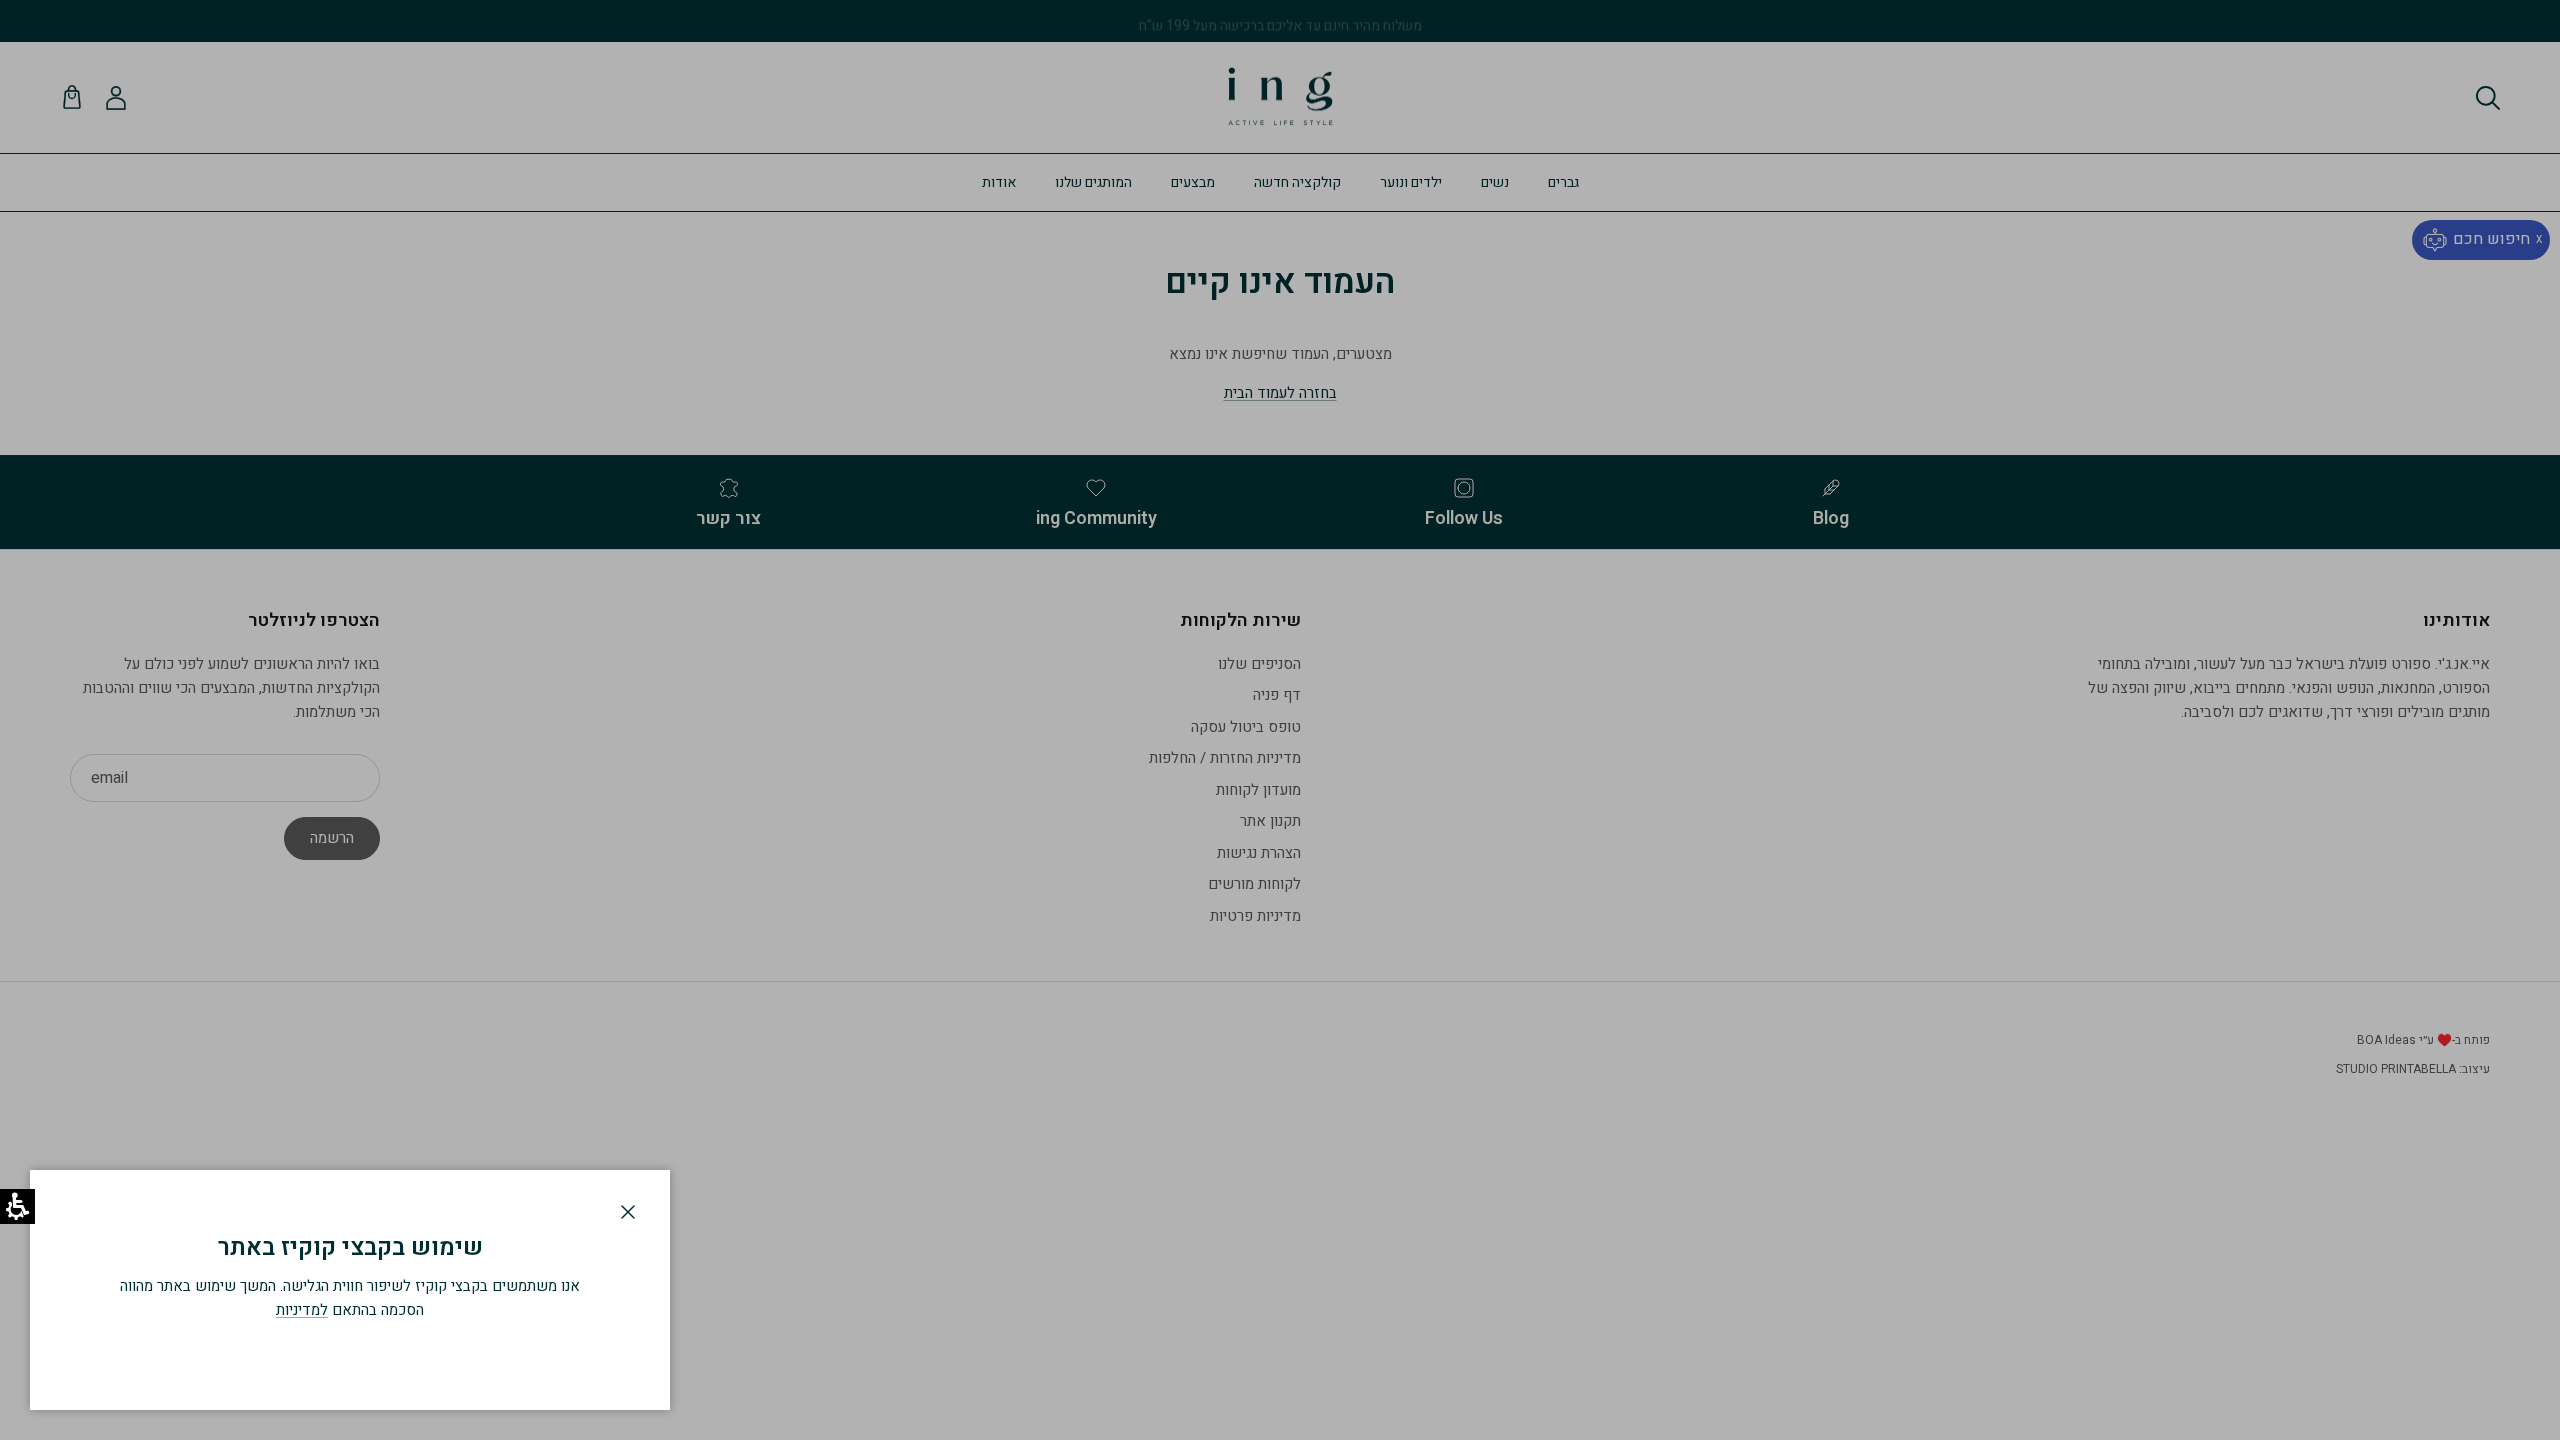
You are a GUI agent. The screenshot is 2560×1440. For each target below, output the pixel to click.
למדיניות (302, 1310)
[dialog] (350, 1290)
